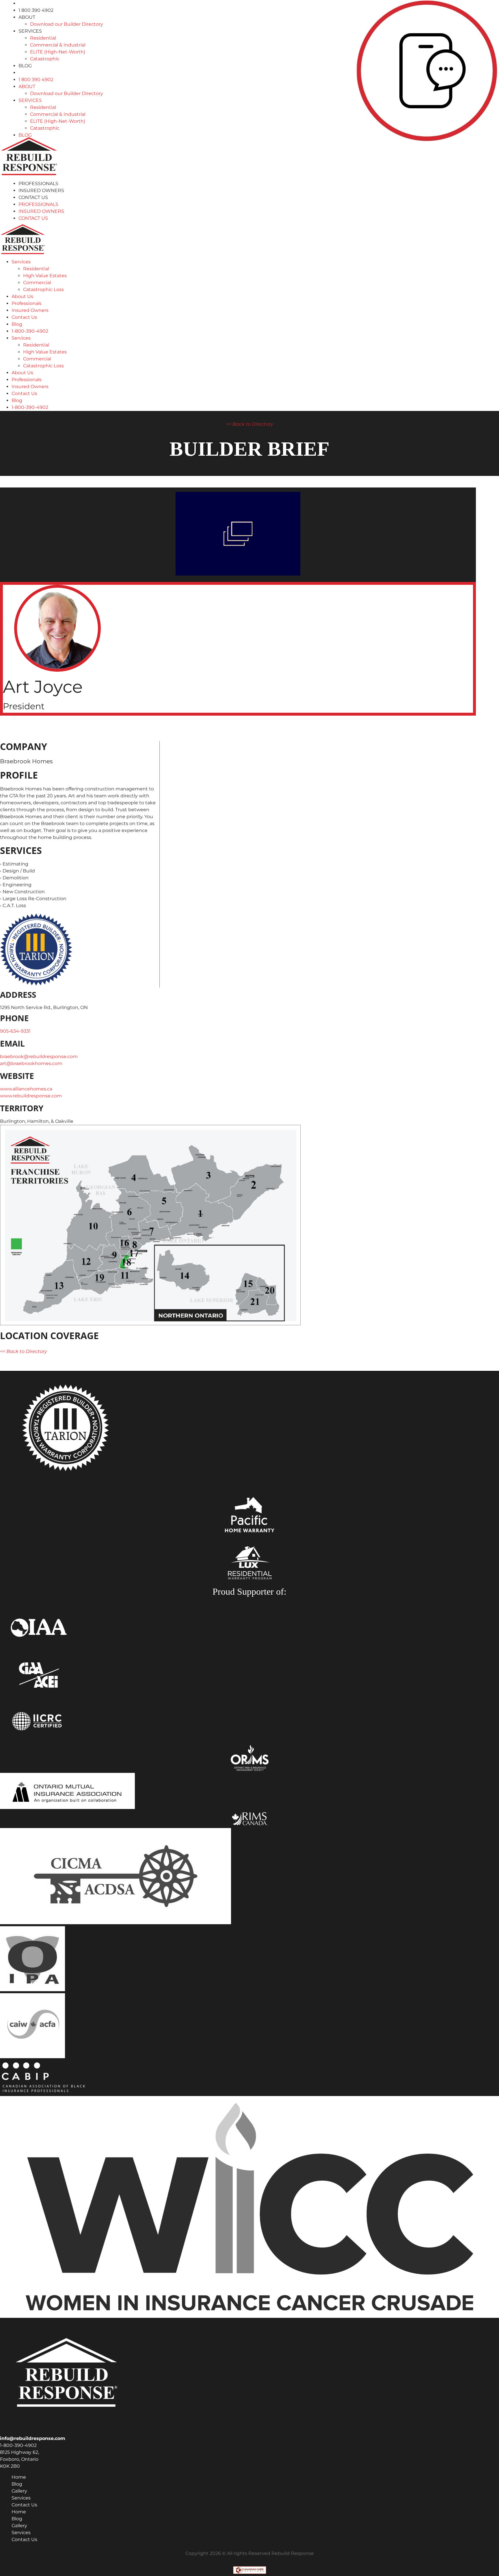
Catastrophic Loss (43, 290)
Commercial (37, 283)
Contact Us (33, 197)
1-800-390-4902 (30, 331)
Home (19, 2477)
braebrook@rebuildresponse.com (39, 1057)
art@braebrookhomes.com (31, 1063)
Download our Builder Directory (67, 24)
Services (30, 31)
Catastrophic (45, 59)
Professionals (38, 184)
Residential (43, 38)
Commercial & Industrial (58, 45)
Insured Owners (41, 190)
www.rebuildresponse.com (31, 1096)
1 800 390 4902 (36, 10)
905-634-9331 (15, 1031)
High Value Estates (45, 276)
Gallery (19, 2491)
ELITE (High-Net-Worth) (58, 52)
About (27, 17)
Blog (25, 66)
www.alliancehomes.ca (26, 1089)
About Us (22, 296)
